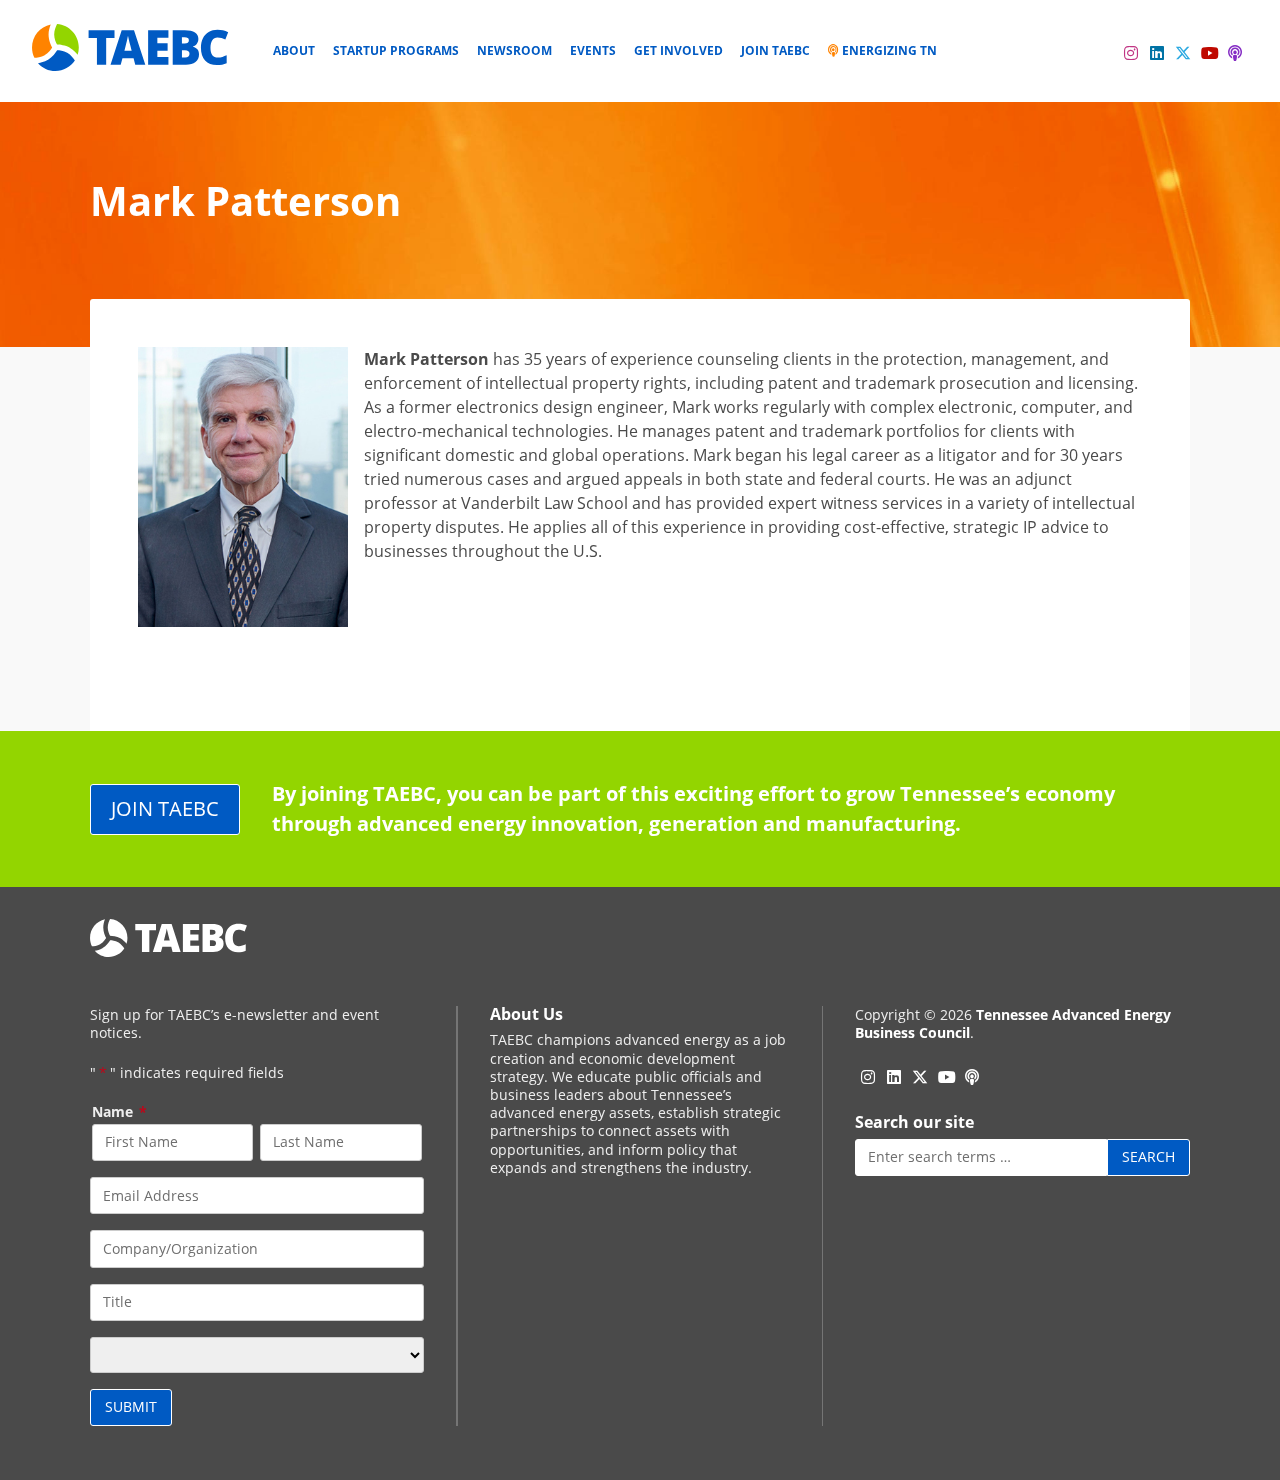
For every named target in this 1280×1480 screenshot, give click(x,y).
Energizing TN (888, 50)
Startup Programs (396, 50)
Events (593, 50)
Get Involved (678, 50)
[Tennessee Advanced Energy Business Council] (132, 55)
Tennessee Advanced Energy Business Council (1013, 1023)
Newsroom (514, 50)
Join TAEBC (775, 50)
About (294, 50)
